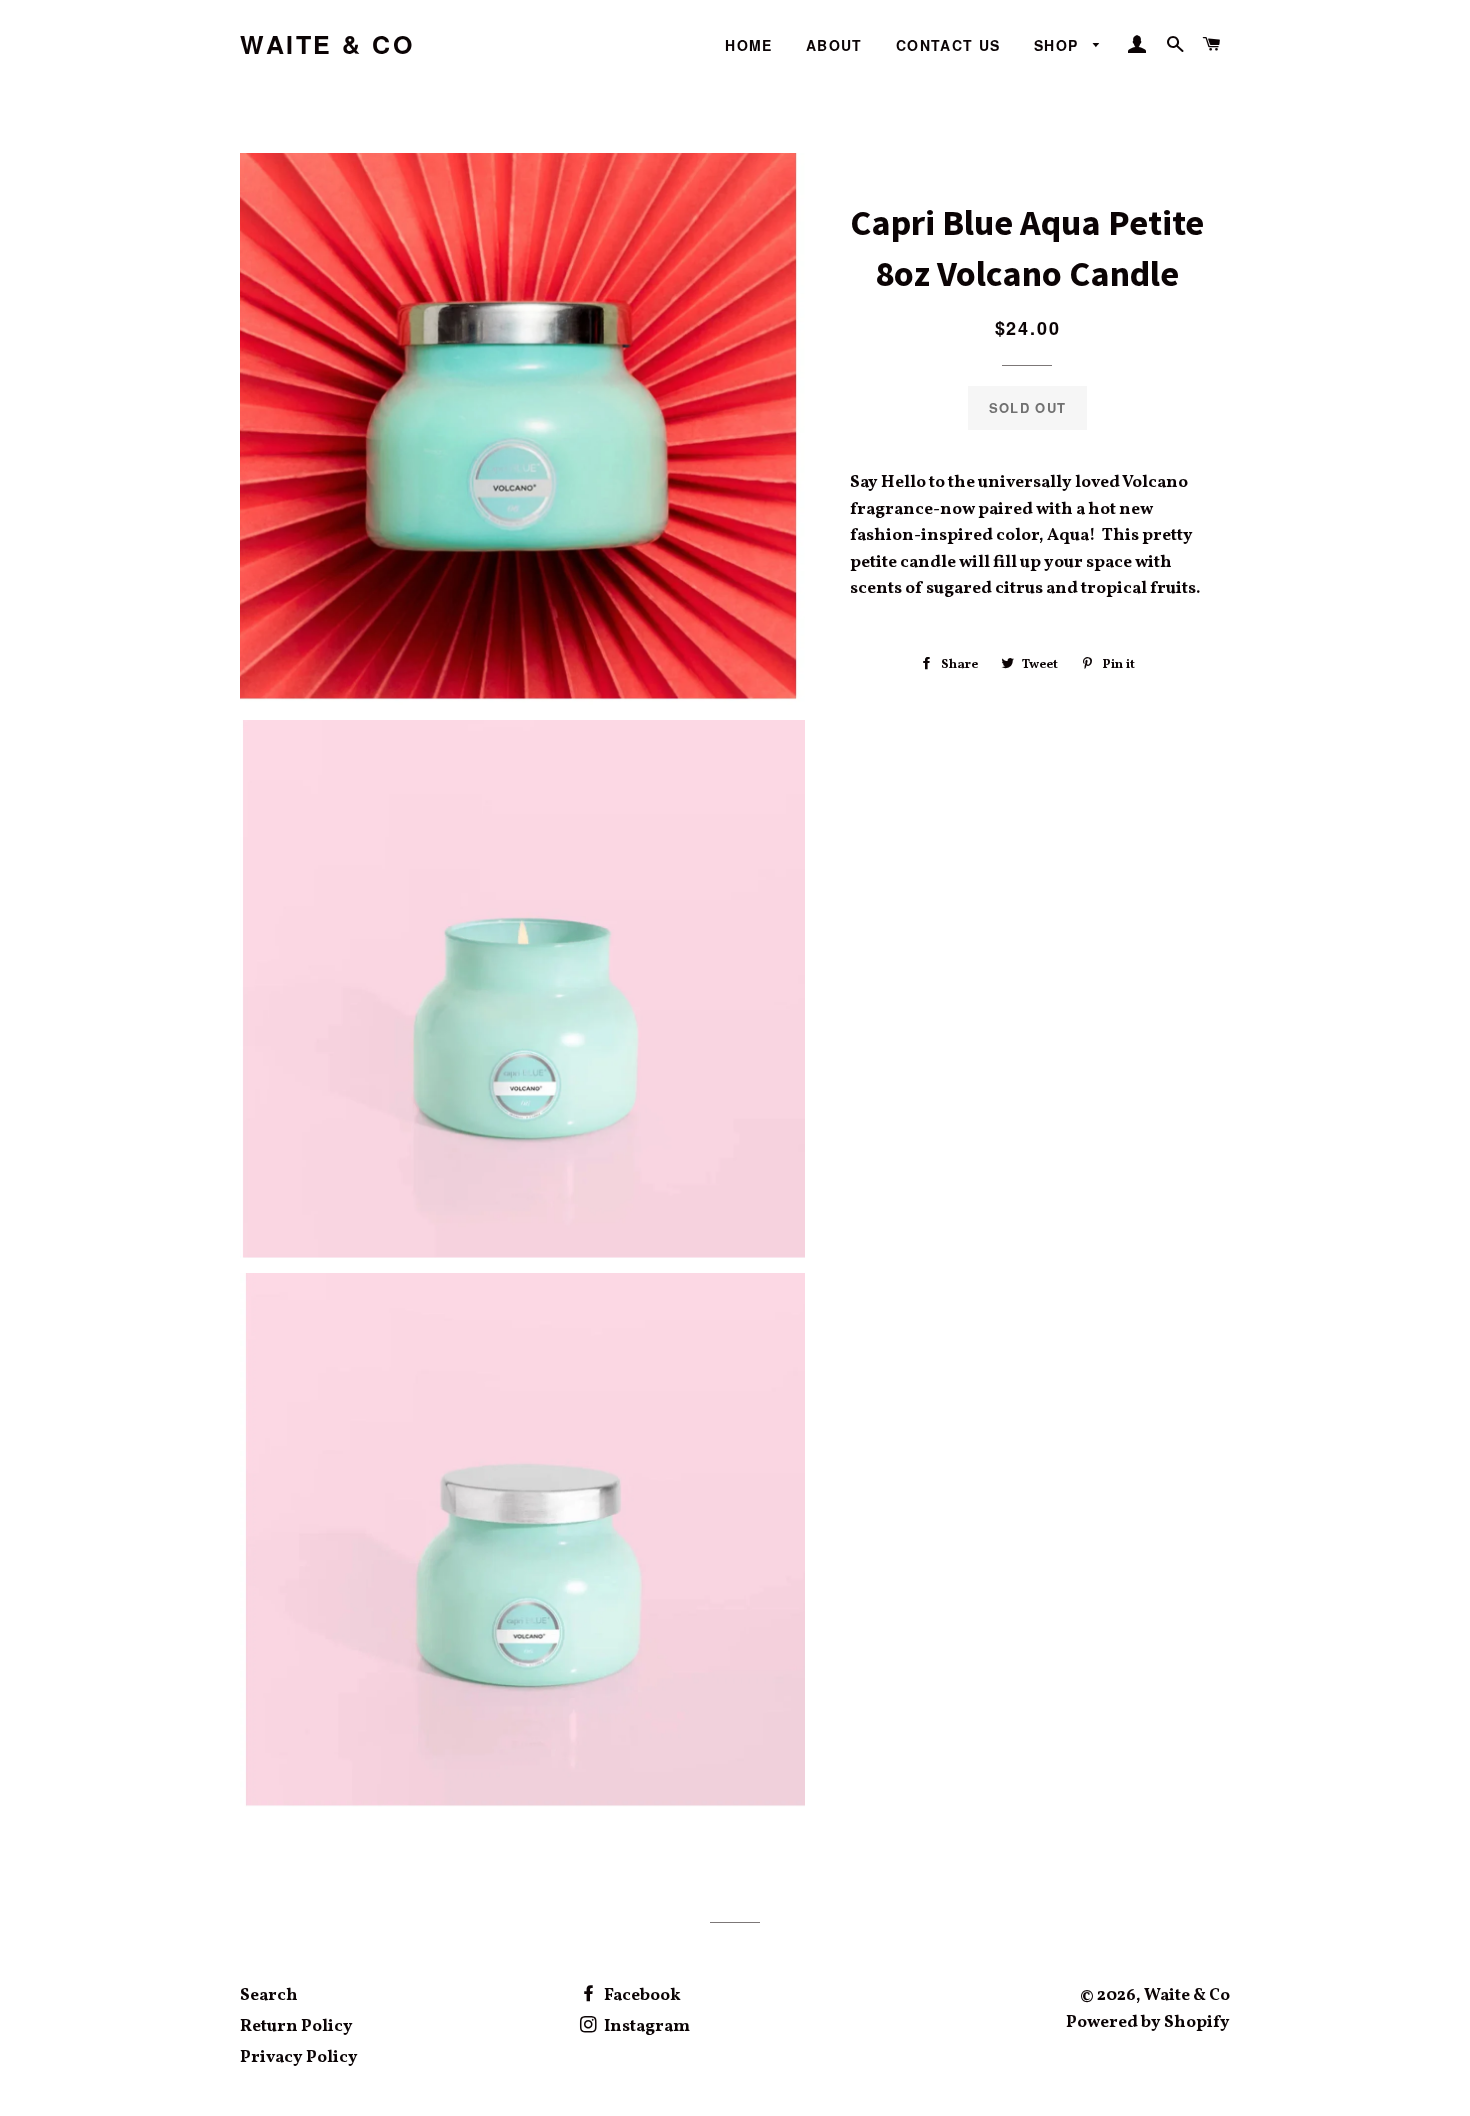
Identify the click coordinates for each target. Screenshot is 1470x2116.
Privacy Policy (299, 2057)
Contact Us (948, 45)
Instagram (645, 2026)
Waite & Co (327, 44)
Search (269, 1995)
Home (749, 45)
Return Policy (296, 2026)
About (834, 45)
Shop (1059, 45)
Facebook (641, 1995)
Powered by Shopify (1148, 2022)
